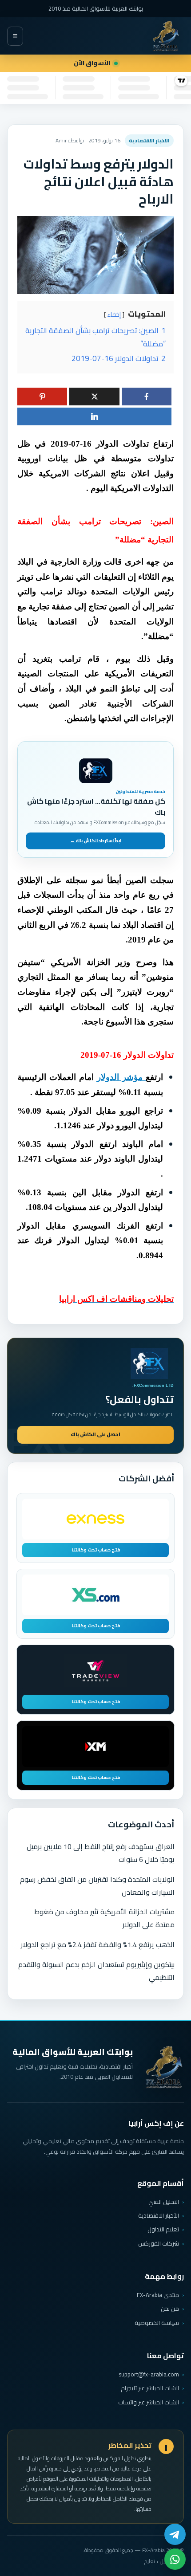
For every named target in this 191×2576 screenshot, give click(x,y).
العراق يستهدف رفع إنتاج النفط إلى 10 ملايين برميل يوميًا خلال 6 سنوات (101, 1853)
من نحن (170, 2309)
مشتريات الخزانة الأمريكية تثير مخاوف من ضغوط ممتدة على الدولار (104, 1918)
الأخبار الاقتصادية (159, 2215)
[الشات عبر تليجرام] (175, 2534)
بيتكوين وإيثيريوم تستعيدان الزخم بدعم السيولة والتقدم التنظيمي (96, 1971)
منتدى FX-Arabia (158, 2295)
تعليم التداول (163, 2229)
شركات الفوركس (159, 2243)
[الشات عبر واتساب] (175, 2559)
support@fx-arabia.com (149, 2374)
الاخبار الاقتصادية (149, 140)
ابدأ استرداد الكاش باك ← (96, 841)
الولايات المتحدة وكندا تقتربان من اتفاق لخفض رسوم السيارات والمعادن (97, 1886)
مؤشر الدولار (121, 1077)
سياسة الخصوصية (157, 2323)
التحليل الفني (164, 2202)
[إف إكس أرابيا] (166, 36)
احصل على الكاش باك (95, 1434)
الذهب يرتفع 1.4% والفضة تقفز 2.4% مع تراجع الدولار (98, 1944)
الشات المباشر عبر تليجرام (150, 2388)
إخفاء (114, 314)
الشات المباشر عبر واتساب (149, 2402)
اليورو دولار (117, 1125)
